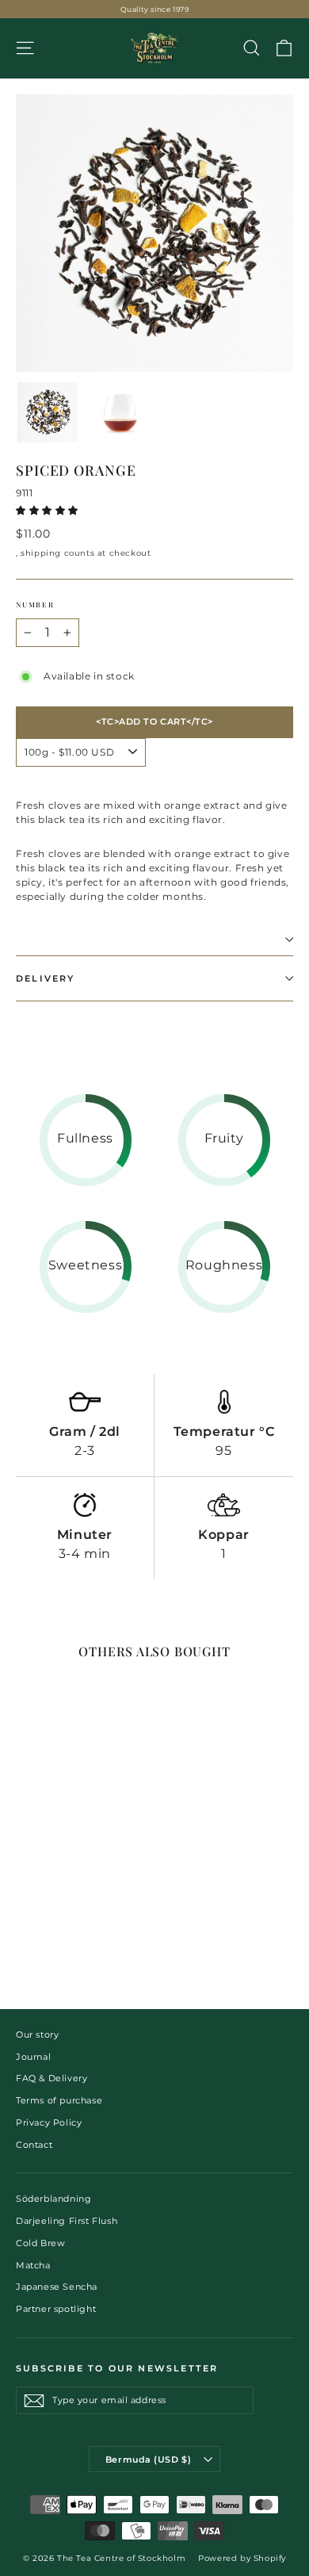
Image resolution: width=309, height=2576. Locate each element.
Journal (33, 2057)
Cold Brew (40, 2243)
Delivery (46, 978)
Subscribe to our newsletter (117, 2368)
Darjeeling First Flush (67, 2221)
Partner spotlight (56, 2309)
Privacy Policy (49, 2122)
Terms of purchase (59, 2100)
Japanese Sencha (57, 2287)
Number (35, 604)
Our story (37, 2034)
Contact (34, 2145)
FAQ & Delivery (51, 2078)
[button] (49, 510)
